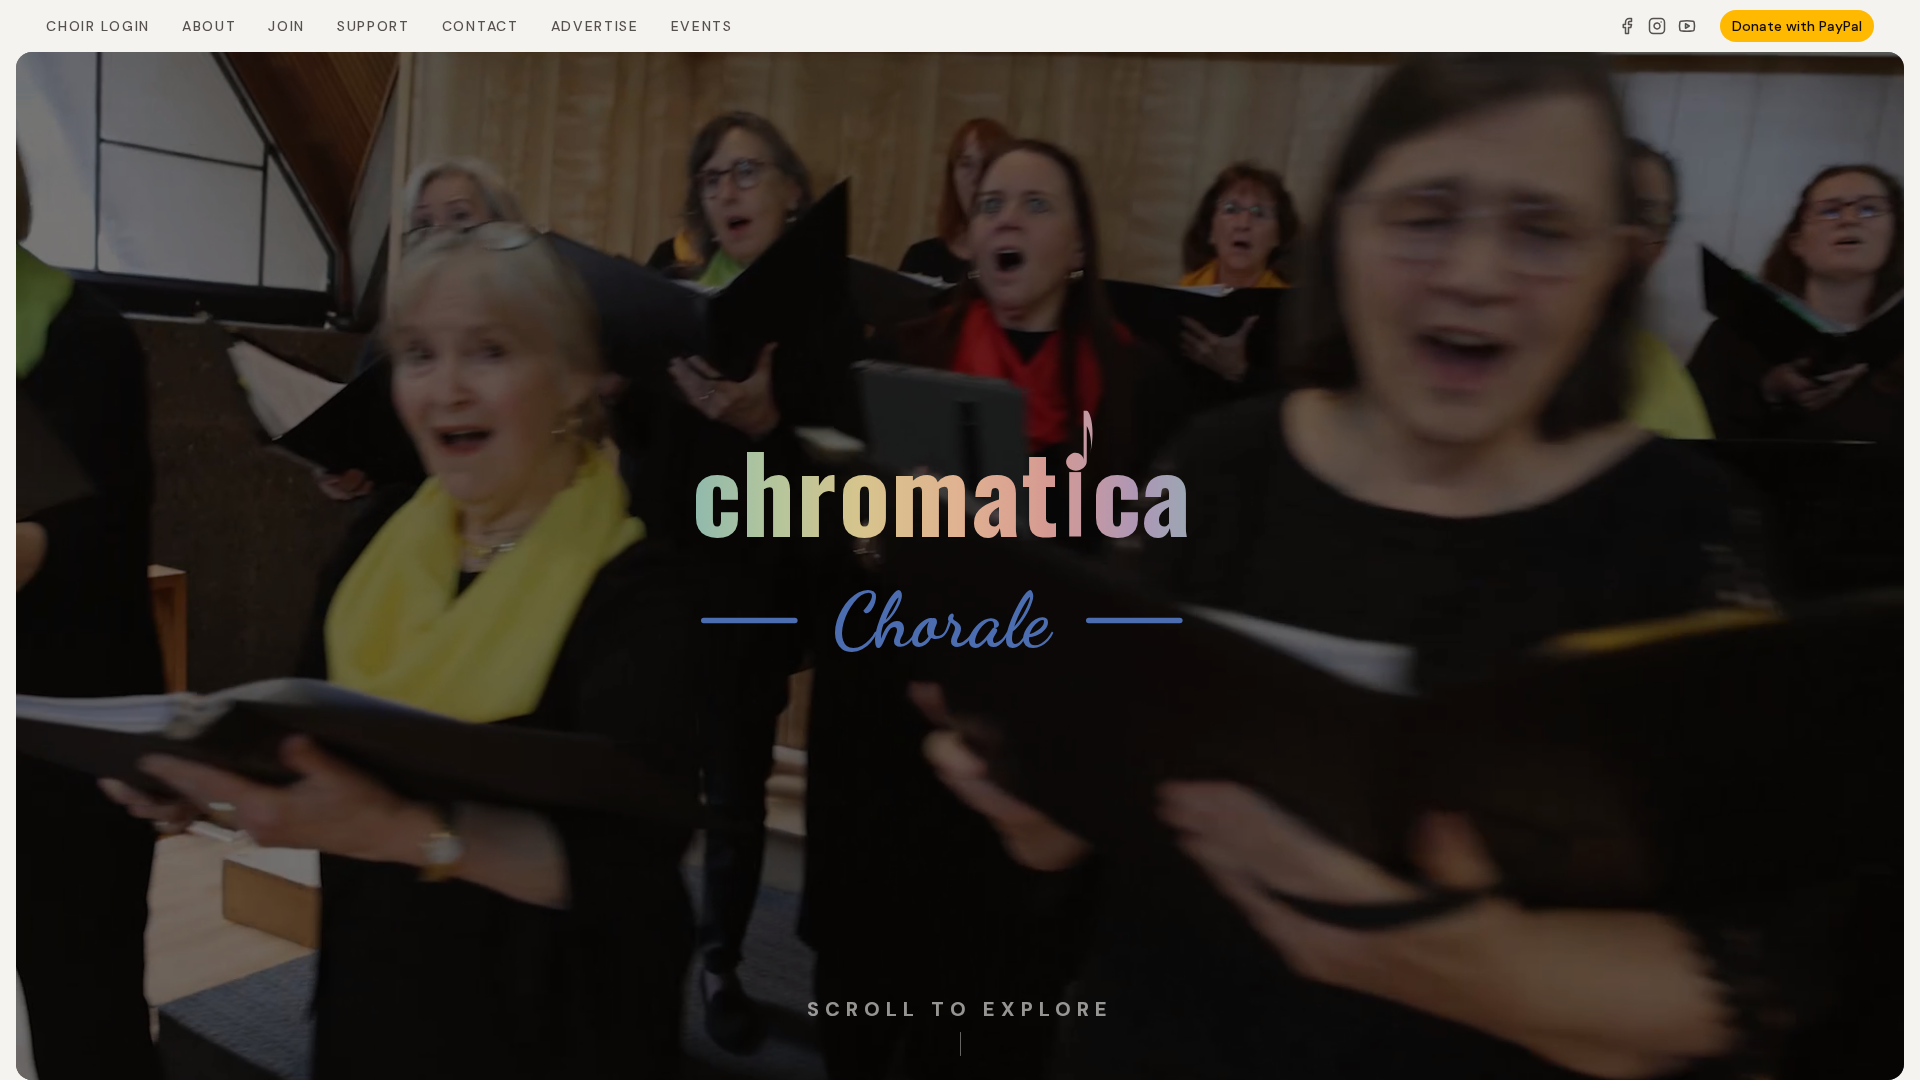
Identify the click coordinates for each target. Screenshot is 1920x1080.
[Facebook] (1627, 26)
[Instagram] (1657, 26)
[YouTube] (1687, 26)
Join (286, 26)
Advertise (595, 26)
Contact (480, 26)
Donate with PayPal (1797, 26)
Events (702, 26)
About (209, 26)
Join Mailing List (412, 1004)
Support (373, 26)
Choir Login (97, 26)
